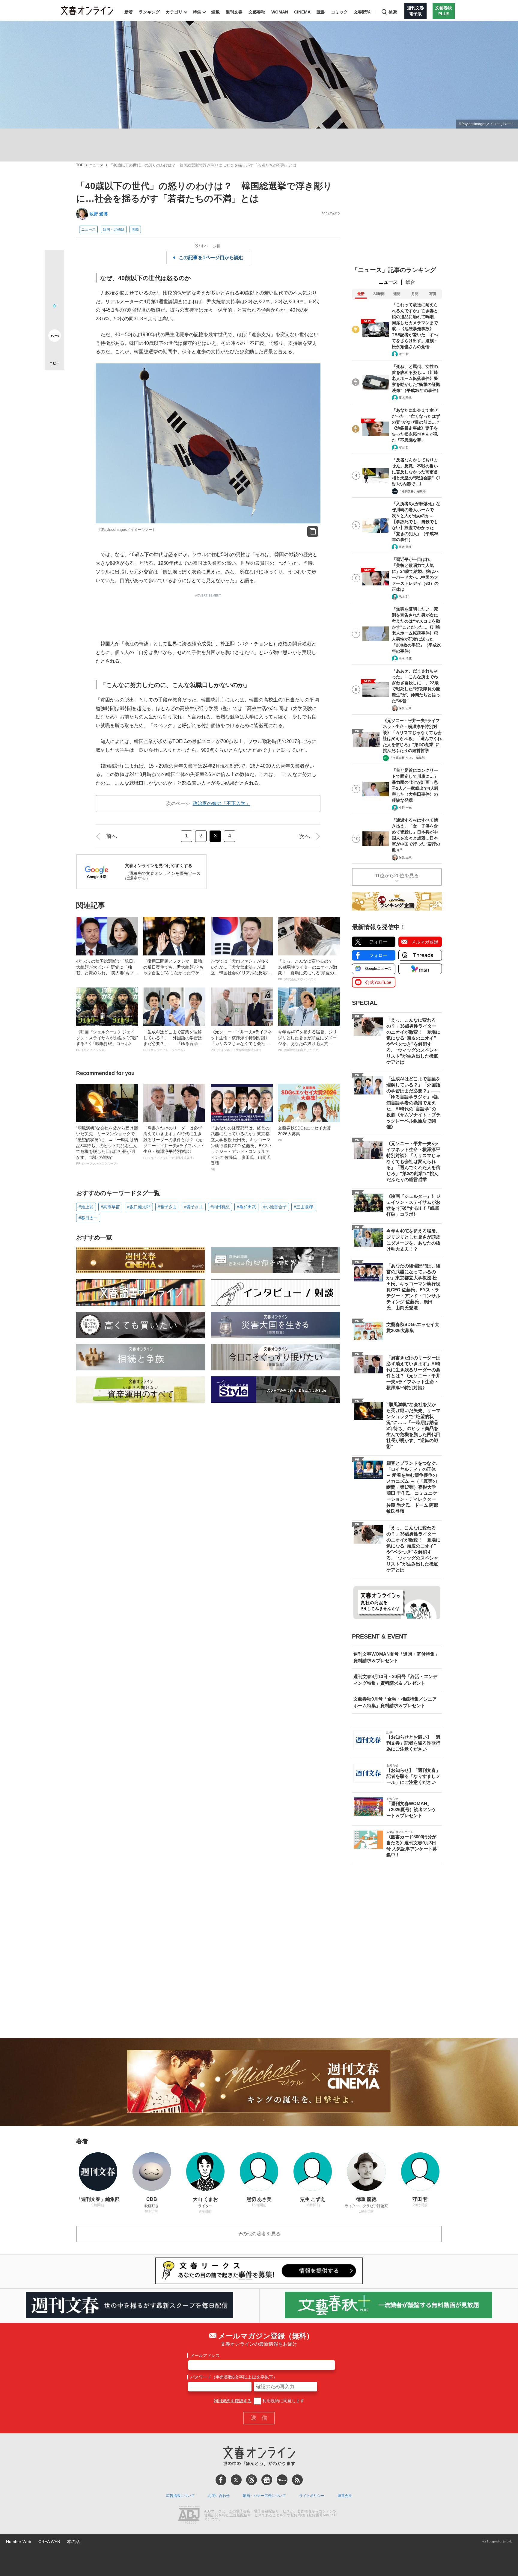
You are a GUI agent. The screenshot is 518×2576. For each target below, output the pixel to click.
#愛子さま (194, 1207)
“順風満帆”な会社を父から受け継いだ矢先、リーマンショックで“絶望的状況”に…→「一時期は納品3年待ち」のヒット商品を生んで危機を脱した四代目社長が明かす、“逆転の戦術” (107, 1146)
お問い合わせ (219, 2496)
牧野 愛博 (99, 214)
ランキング (149, 12)
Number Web (19, 2542)
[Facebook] (221, 2480)
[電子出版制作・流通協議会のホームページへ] (189, 2515)
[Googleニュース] (267, 2480)
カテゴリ (174, 12)
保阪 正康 (405, 708)
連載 (216, 12)
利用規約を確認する (233, 2401)
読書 (321, 12)
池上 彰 (404, 597)
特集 (197, 12)
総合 (410, 282)
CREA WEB (49, 2542)
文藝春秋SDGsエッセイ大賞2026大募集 (304, 1134)
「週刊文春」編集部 (412, 491)
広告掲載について (180, 2496)
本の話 (73, 2542)
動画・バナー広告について (264, 2496)
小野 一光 (405, 808)
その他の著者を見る (259, 2234)
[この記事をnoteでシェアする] (54, 337)
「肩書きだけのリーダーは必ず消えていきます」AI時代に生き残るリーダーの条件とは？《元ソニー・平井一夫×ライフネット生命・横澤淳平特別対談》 (174, 1143)
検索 (393, 12)
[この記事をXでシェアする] (54, 262)
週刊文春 (234, 12)
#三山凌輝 (303, 1207)
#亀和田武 (246, 1207)
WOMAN (280, 12)
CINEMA (302, 12)
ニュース (96, 165)
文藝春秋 (257, 12)
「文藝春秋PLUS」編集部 (407, 758)
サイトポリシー (312, 2496)
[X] (236, 2480)
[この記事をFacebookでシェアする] (54, 280)
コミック (339, 12)
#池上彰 (86, 1207)
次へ (305, 836)
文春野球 (362, 12)
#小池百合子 (275, 1207)
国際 (135, 229)
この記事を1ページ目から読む (211, 258)
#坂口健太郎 (139, 1207)
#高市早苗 (110, 1207)
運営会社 (345, 2496)
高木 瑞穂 (405, 398)
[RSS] (297, 2480)
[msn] (282, 2480)
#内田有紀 (220, 1207)
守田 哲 (404, 354)
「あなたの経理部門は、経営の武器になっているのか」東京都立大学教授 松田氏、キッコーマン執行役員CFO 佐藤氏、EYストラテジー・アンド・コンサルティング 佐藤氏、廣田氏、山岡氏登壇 (242, 1148)
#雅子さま (167, 1207)
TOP (80, 165)
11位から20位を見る (397, 876)
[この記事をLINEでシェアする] (54, 319)
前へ (112, 836)
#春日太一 (88, 1218)
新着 (129, 12)
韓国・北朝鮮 (114, 229)
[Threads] (252, 2480)
